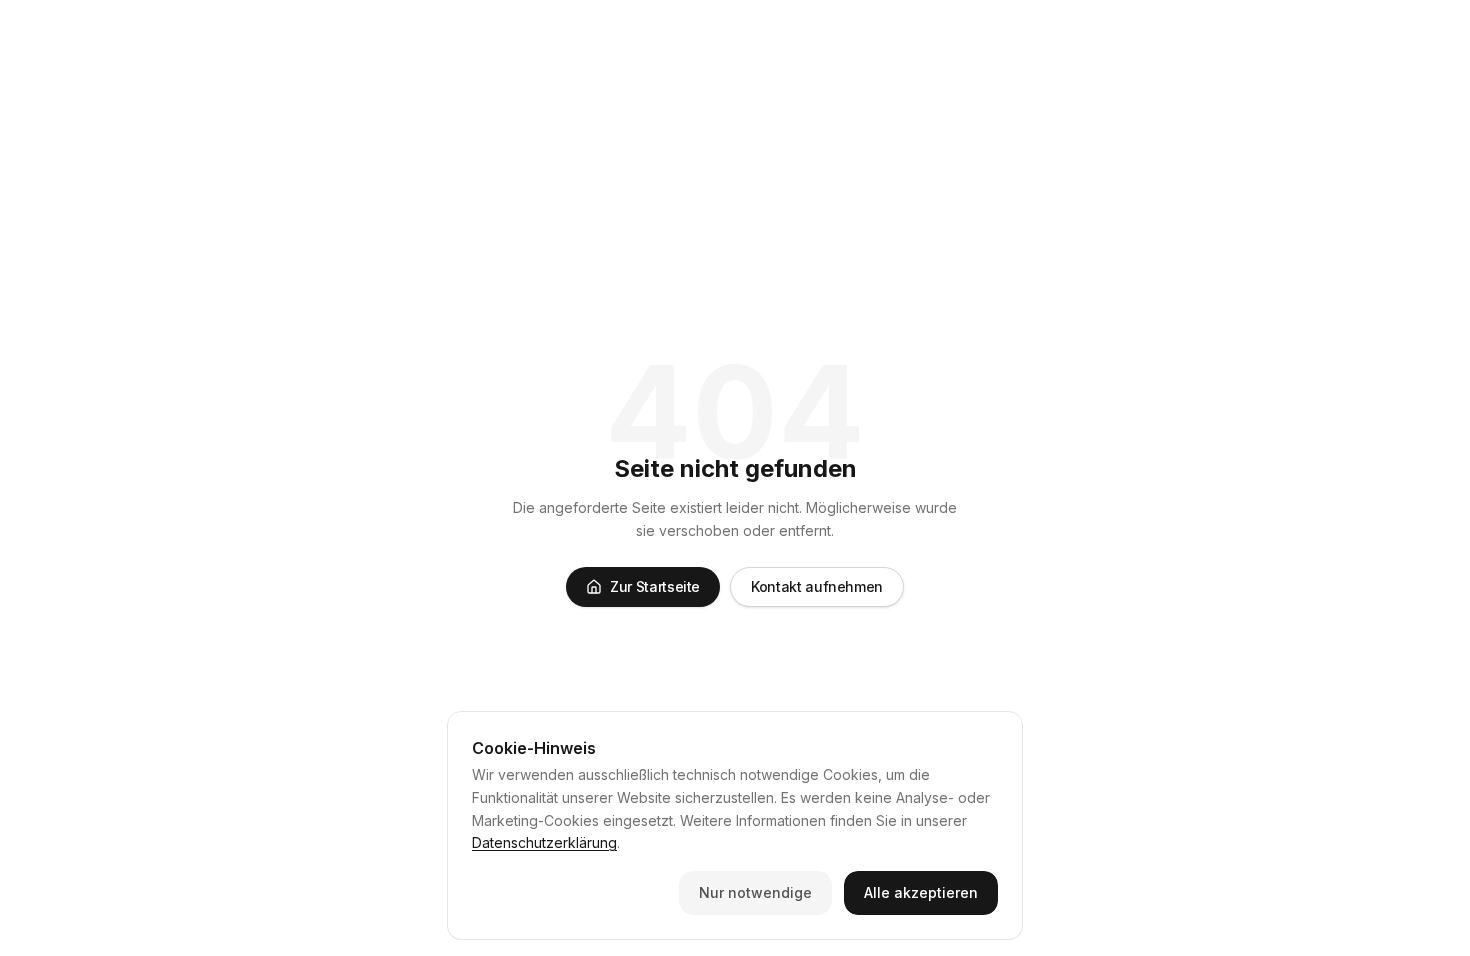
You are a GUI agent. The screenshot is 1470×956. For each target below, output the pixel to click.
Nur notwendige (755, 892)
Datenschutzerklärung (544, 842)
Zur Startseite (655, 586)
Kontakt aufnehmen (817, 586)
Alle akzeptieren (921, 892)
